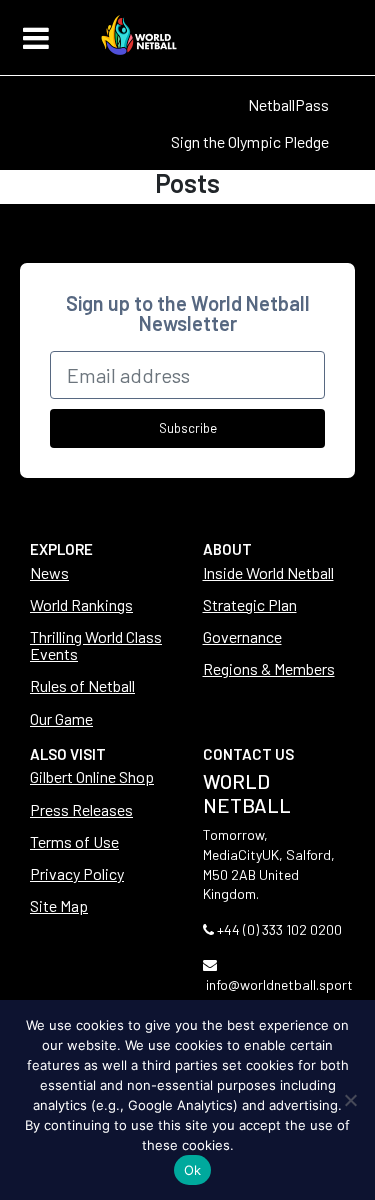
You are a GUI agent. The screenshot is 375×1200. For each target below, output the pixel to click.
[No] (350, 1100)
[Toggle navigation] (36, 38)
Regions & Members (269, 668)
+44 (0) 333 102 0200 (279, 929)
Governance (242, 636)
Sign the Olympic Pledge (250, 141)
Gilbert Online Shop (92, 776)
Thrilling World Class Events (96, 645)
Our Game (61, 718)
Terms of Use (74, 841)
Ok (193, 1170)
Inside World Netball (268, 572)
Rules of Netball (82, 685)
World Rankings (81, 604)
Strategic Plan (250, 604)
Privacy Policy (77, 873)
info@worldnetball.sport (279, 984)
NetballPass (288, 104)
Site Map (59, 905)
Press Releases (81, 809)
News (49, 572)
